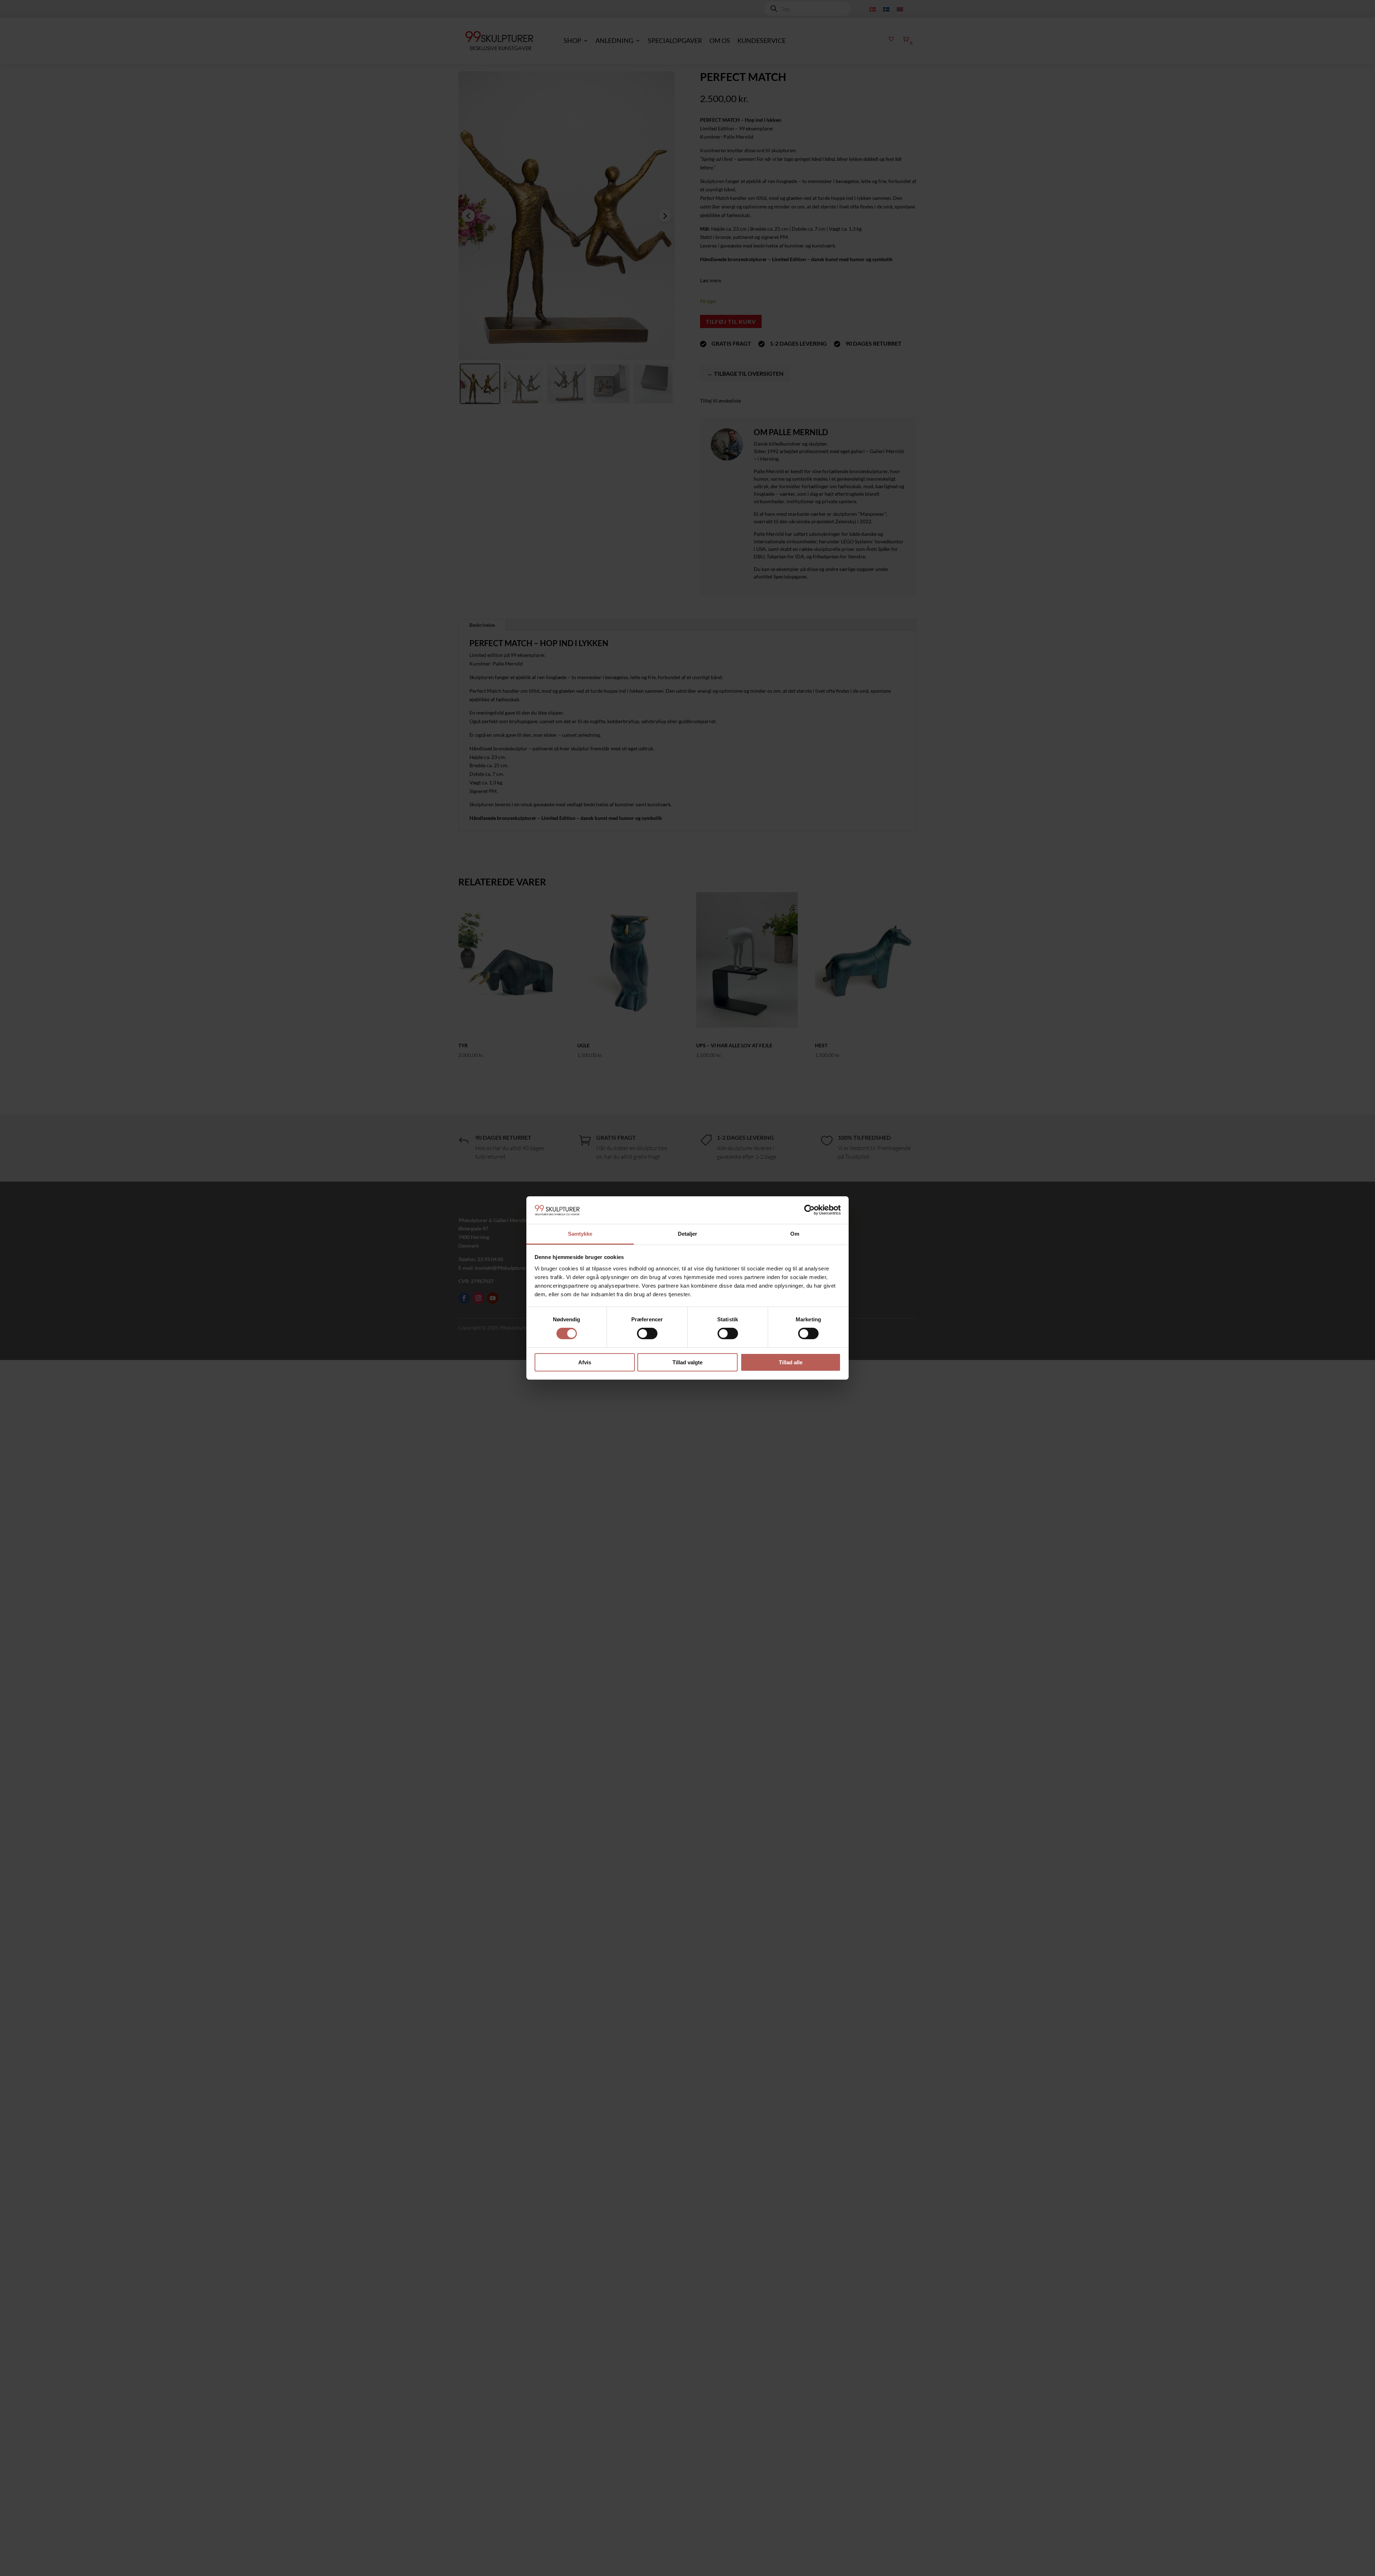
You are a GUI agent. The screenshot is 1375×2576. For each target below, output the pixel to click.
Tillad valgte (687, 1362)
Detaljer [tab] (688, 1234)
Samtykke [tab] (580, 1234)
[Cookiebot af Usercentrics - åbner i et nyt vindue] (809, 1210)
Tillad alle (791, 1362)
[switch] (647, 1333)
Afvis (585, 1362)
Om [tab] (795, 1234)
